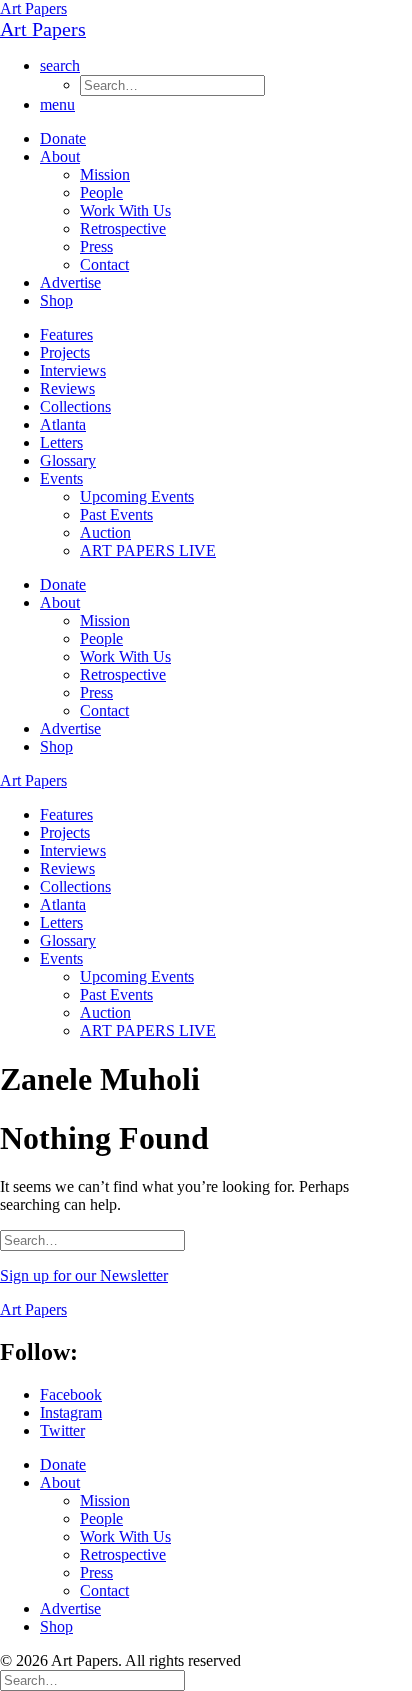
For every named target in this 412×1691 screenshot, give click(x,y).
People (101, 192)
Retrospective (123, 228)
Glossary (68, 460)
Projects (65, 352)
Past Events (116, 514)
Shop (56, 300)
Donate (63, 138)
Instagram (71, 1412)
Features (66, 334)
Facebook (71, 1394)
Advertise (70, 282)
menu (57, 104)
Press (96, 246)
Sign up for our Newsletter (84, 1275)
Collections (75, 406)
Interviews (73, 370)
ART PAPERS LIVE (148, 550)
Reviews (67, 388)
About (60, 156)
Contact (104, 264)
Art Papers (33, 8)
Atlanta (63, 424)
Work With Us (125, 210)
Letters (61, 442)
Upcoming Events (137, 496)
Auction (105, 532)
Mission (105, 174)
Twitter (62, 1430)
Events (61, 478)
